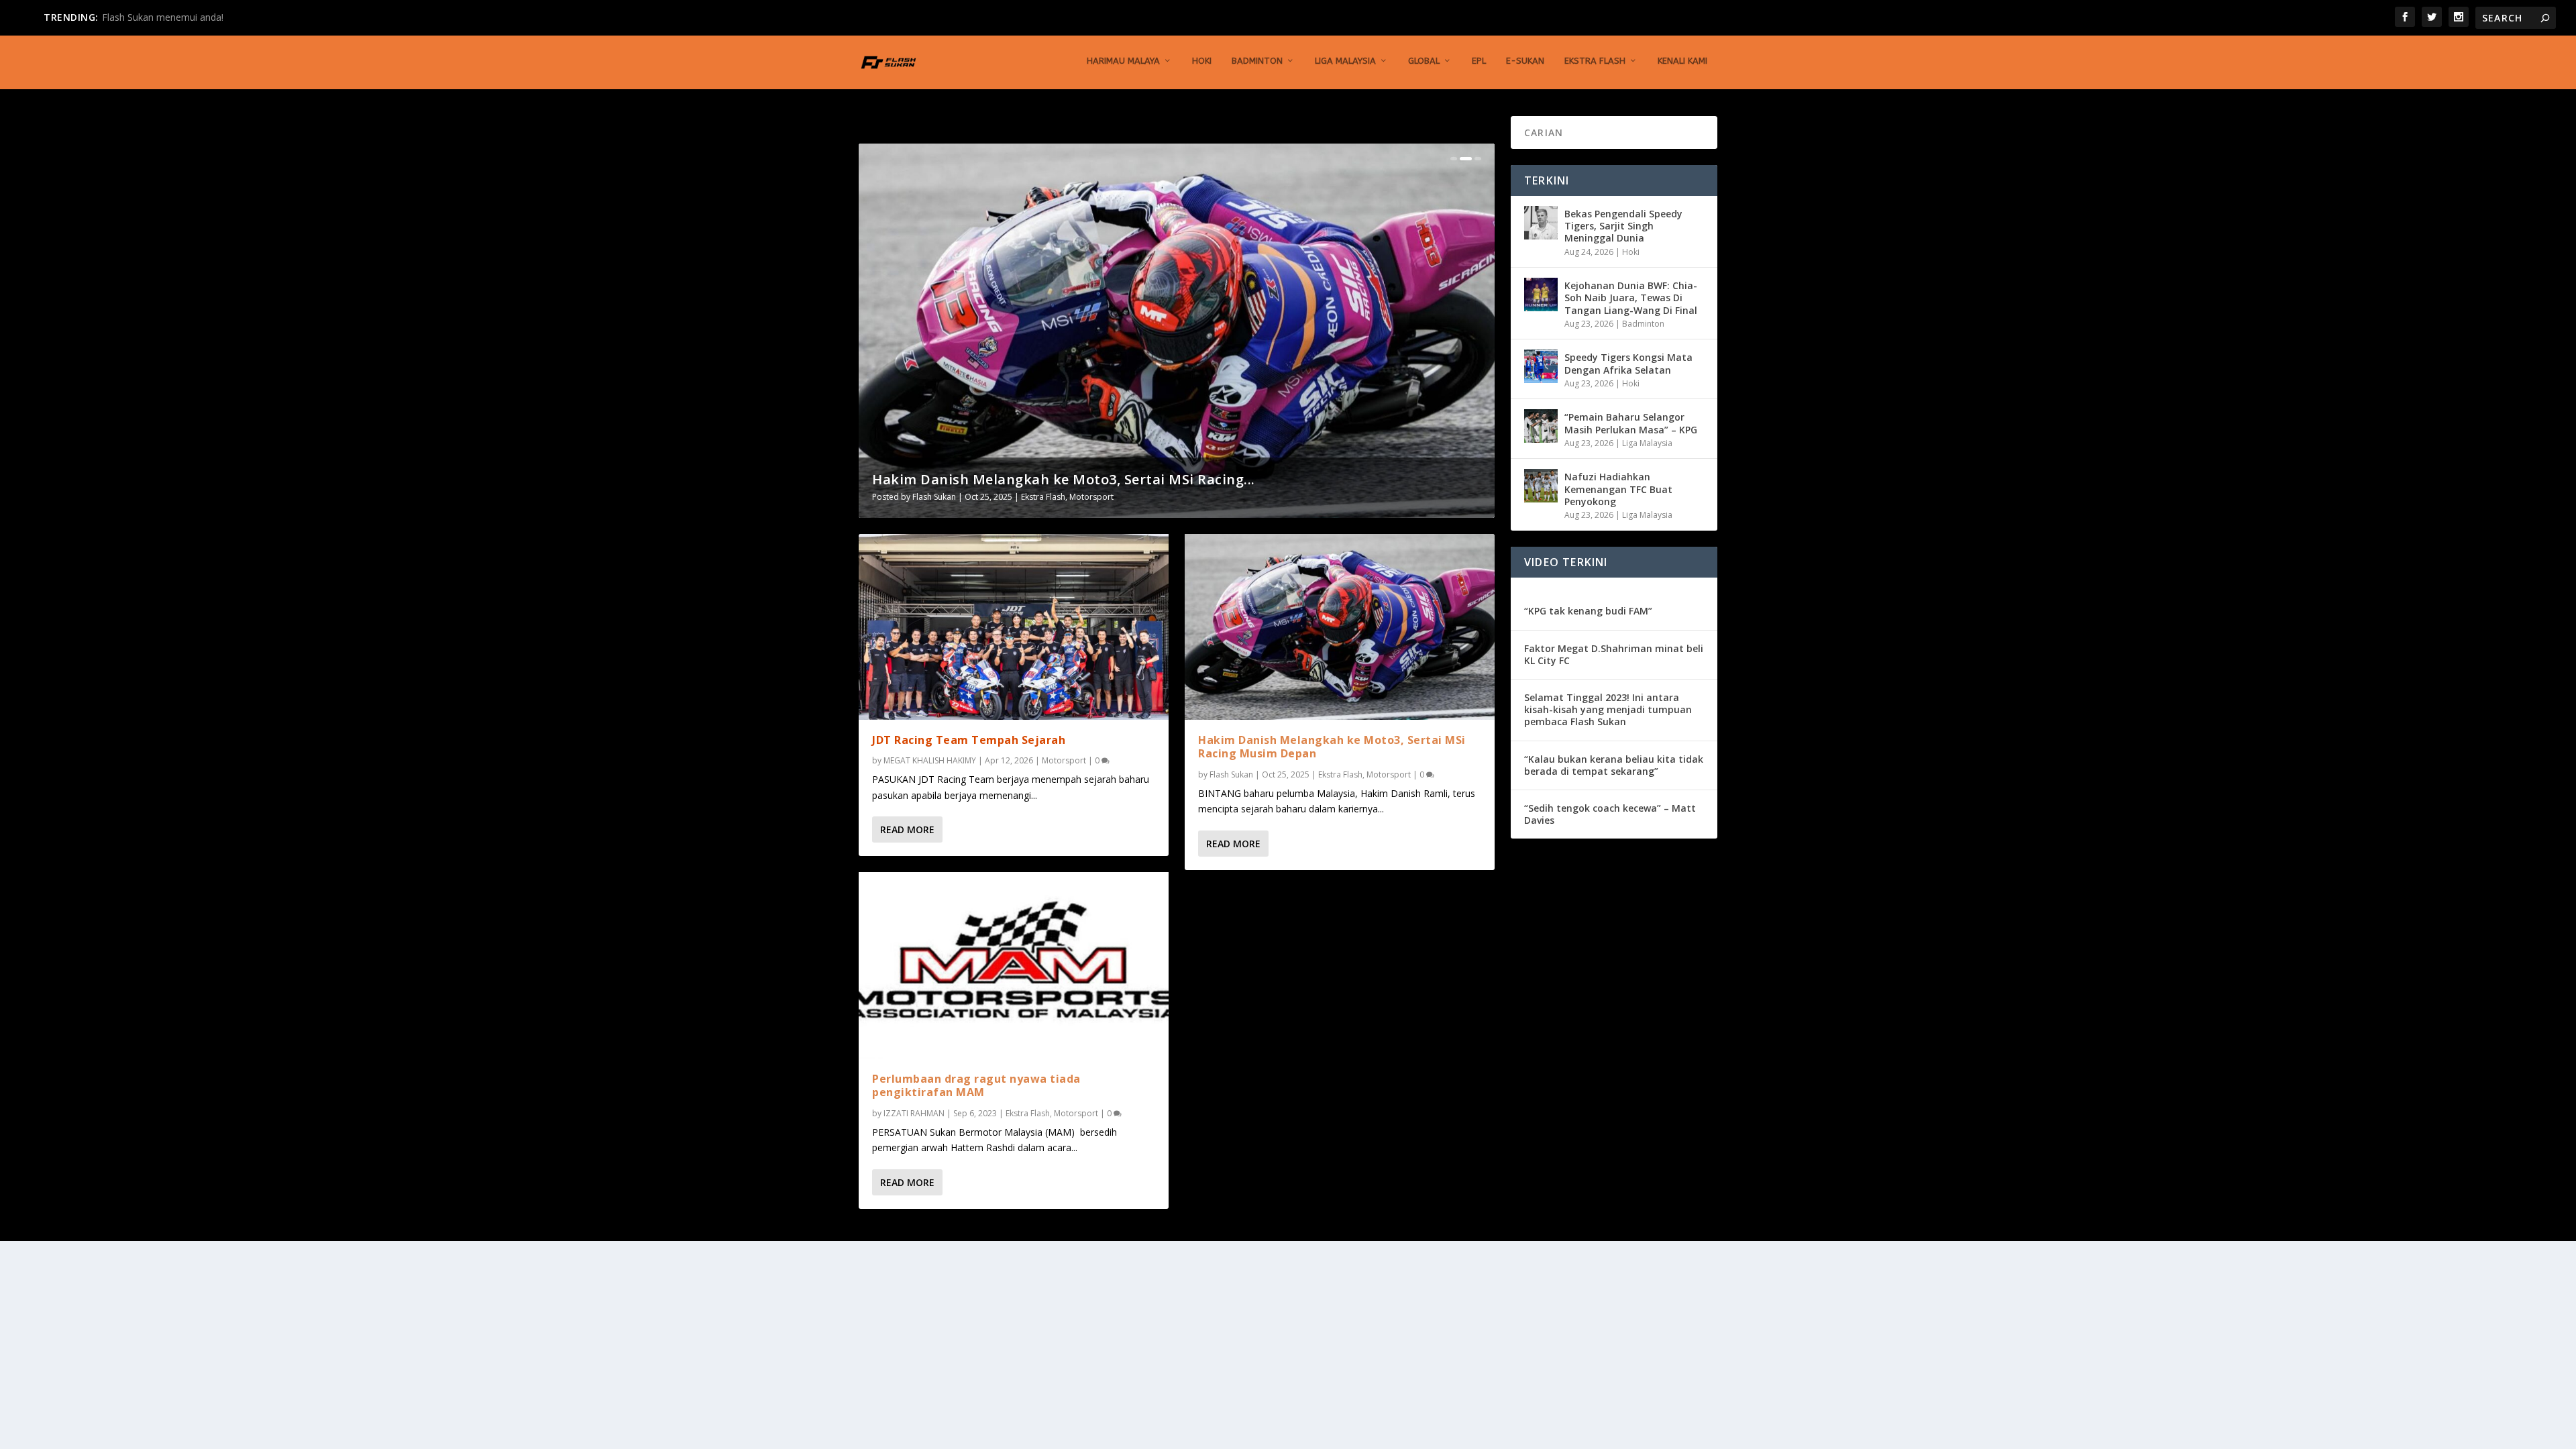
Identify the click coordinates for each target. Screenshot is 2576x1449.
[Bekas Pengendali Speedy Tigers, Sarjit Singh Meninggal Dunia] (1541, 223)
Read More (907, 829)
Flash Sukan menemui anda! (163, 17)
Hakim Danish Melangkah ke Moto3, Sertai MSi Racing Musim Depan (1332, 747)
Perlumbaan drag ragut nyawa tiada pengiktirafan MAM (976, 1086)
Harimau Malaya (1123, 61)
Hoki (1202, 61)
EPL (1479, 61)
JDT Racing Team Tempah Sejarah (969, 740)
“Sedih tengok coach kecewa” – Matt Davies (1610, 814)
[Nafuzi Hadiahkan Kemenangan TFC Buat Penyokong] (1541, 486)
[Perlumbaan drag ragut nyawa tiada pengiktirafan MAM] (1014, 965)
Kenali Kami (1682, 61)
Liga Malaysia (1345, 61)
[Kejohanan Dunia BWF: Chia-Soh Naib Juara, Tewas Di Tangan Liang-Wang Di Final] (1541, 294)
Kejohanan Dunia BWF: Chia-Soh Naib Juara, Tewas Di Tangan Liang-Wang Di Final (1631, 298)
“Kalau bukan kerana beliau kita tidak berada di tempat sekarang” (1614, 765)
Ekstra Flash (1595, 61)
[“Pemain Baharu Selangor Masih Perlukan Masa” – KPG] (1541, 426)
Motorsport (1105, 497)
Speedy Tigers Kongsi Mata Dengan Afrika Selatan (1628, 363)
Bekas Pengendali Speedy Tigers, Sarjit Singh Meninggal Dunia (1623, 226)
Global (1424, 61)
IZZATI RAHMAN (943, 497)
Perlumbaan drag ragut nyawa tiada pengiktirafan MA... (1066, 479)
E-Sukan (1525, 61)
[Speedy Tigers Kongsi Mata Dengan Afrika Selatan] (1541, 366)
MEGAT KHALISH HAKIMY (930, 760)
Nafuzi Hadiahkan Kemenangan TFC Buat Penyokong (1618, 489)
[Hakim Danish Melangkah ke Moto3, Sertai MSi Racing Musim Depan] (1340, 627)
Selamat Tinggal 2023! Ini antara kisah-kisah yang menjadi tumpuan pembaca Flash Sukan (1608, 709)
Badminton (1257, 61)
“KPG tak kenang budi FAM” (1588, 611)
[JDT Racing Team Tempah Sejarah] (1014, 627)
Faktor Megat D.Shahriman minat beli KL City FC (1614, 654)
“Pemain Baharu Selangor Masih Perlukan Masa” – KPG (1631, 423)
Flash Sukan (1231, 774)
